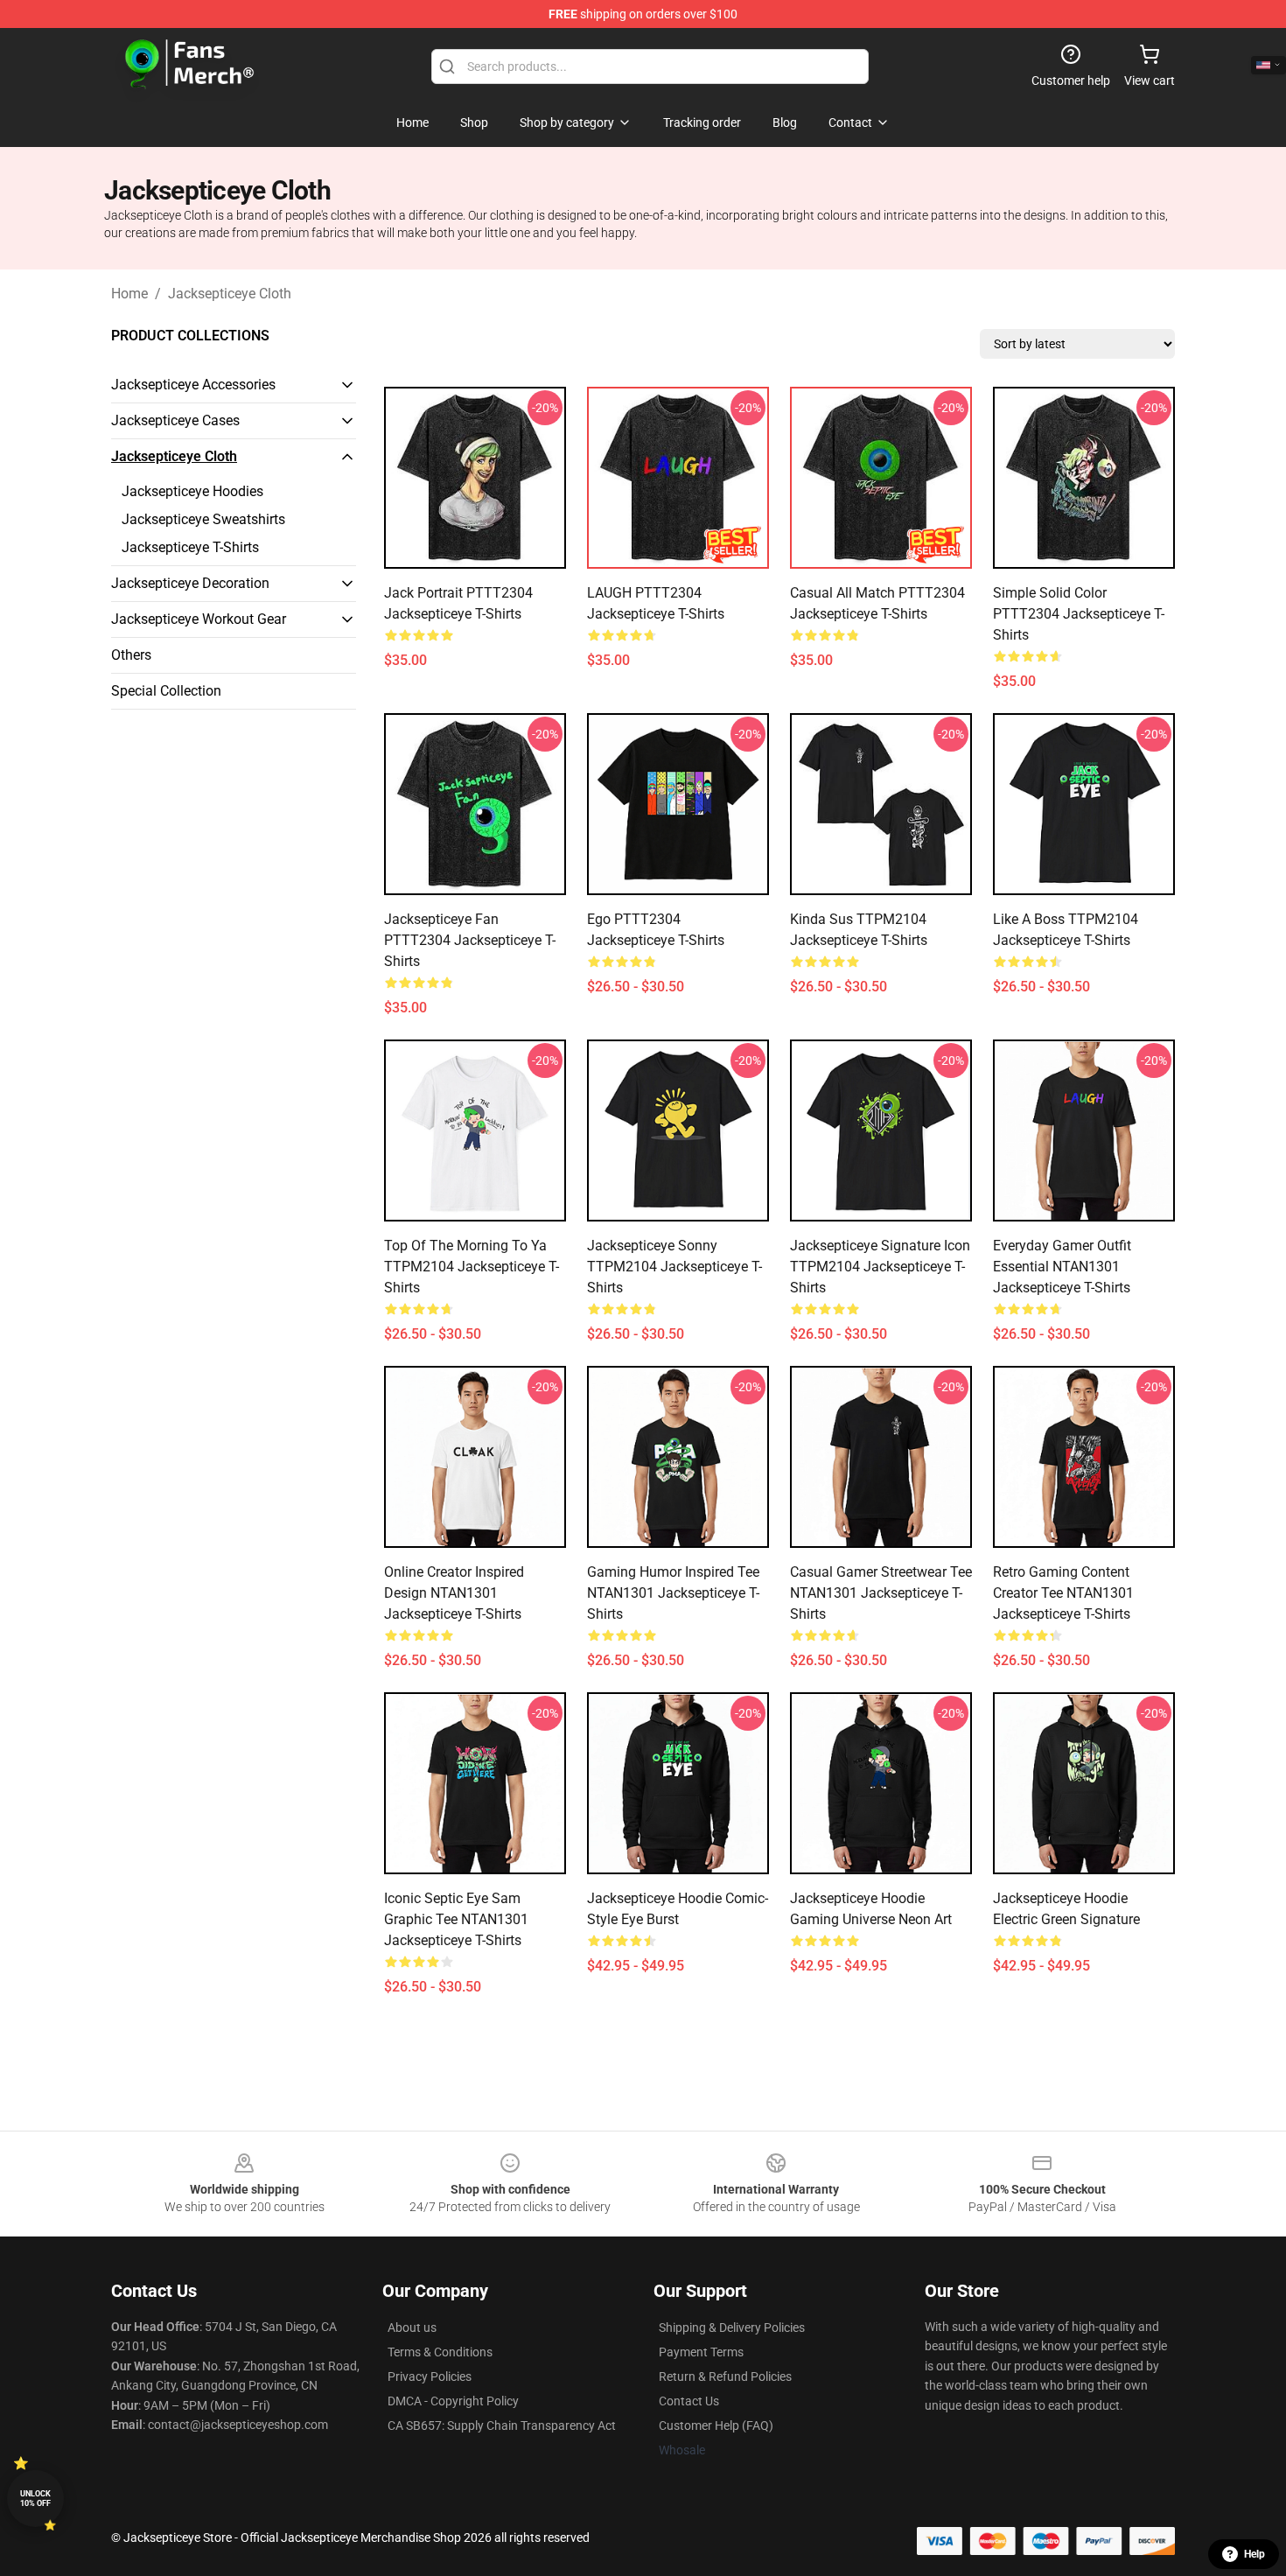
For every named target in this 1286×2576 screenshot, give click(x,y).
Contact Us (689, 2401)
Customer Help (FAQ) (716, 2425)
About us (412, 2327)
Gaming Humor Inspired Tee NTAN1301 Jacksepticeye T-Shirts (673, 1593)
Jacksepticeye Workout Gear (199, 619)
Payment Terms (701, 2352)
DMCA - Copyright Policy (453, 2401)
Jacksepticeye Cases (175, 420)
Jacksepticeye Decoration (190, 583)
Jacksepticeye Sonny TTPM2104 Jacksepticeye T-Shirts (674, 1267)
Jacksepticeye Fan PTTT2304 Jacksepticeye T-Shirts (470, 940)
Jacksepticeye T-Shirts (190, 547)
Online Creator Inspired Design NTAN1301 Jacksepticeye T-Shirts (454, 1593)
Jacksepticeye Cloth (230, 294)
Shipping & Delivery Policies (732, 2327)
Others (131, 655)
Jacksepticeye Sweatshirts (203, 519)
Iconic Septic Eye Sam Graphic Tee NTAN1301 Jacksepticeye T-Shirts (456, 1919)
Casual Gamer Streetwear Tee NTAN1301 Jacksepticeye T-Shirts (881, 1593)
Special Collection (166, 691)
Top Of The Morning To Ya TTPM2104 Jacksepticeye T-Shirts (472, 1267)
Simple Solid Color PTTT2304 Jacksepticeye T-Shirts (1079, 614)
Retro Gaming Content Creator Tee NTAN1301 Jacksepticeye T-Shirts (1063, 1593)
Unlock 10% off (35, 2499)
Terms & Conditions (440, 2352)
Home (129, 294)
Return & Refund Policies (725, 2376)
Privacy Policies (430, 2376)
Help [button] (1255, 2554)
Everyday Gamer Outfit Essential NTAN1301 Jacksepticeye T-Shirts (1062, 1267)
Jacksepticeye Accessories (193, 385)
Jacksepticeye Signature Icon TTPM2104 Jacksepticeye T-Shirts (880, 1267)
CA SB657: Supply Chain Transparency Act (502, 2425)
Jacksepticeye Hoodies (192, 491)
